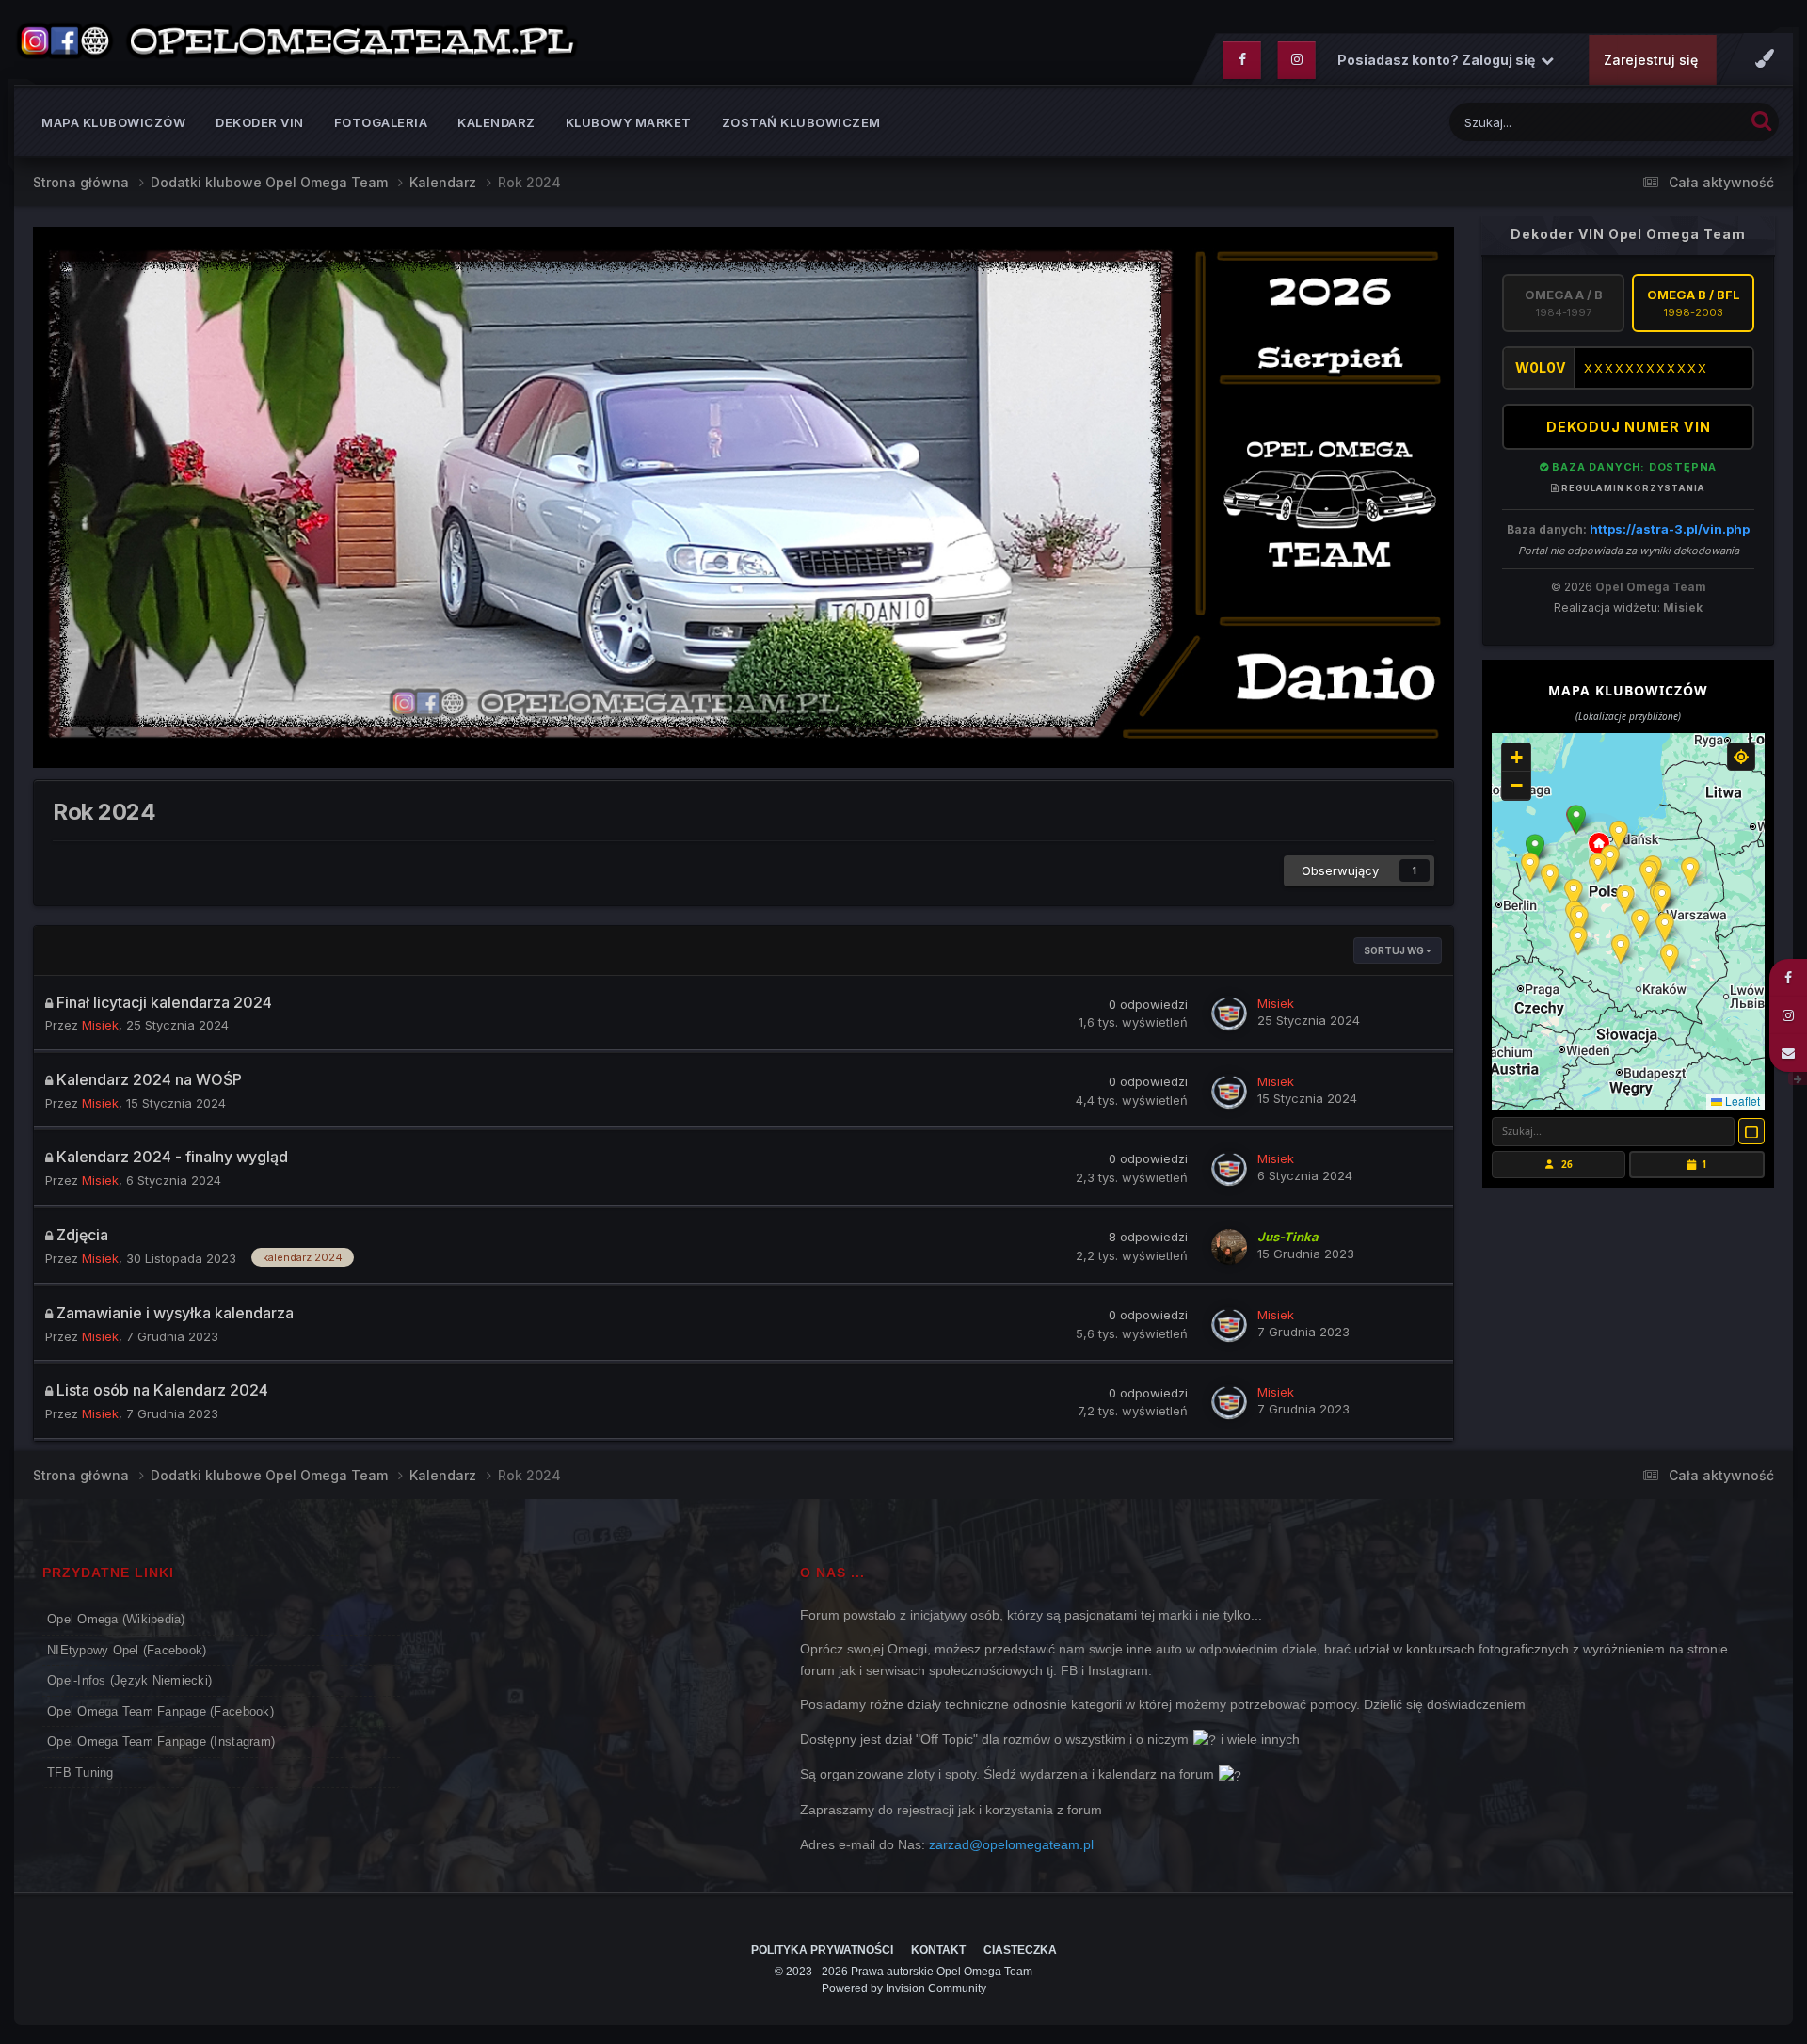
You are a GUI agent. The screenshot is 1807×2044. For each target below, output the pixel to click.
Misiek (1683, 607)
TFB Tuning (80, 1773)
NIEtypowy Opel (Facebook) (127, 1650)
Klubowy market (629, 122)
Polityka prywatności (822, 1950)
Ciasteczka (1020, 1950)
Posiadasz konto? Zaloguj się (1439, 60)
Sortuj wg (1395, 950)
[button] (1576, 820)
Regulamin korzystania (1632, 488)
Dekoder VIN (260, 122)
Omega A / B (1564, 303)
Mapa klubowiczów (113, 122)
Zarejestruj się (1651, 60)
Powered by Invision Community (904, 1988)
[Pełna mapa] (1751, 1131)
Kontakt (938, 1950)
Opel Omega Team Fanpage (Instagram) (161, 1741)
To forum (1693, 122)
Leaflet (1741, 1101)
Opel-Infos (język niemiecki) (129, 1680)
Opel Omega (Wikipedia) (116, 1619)
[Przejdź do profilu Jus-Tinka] (1229, 1247)
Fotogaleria (381, 122)
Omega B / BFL (1694, 303)
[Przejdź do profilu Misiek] (1229, 1014)
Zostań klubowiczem (801, 122)
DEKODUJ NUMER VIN (1629, 427)
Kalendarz (496, 122)
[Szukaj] (1761, 120)
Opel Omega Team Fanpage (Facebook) (160, 1711)
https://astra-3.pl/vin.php (1670, 529)
